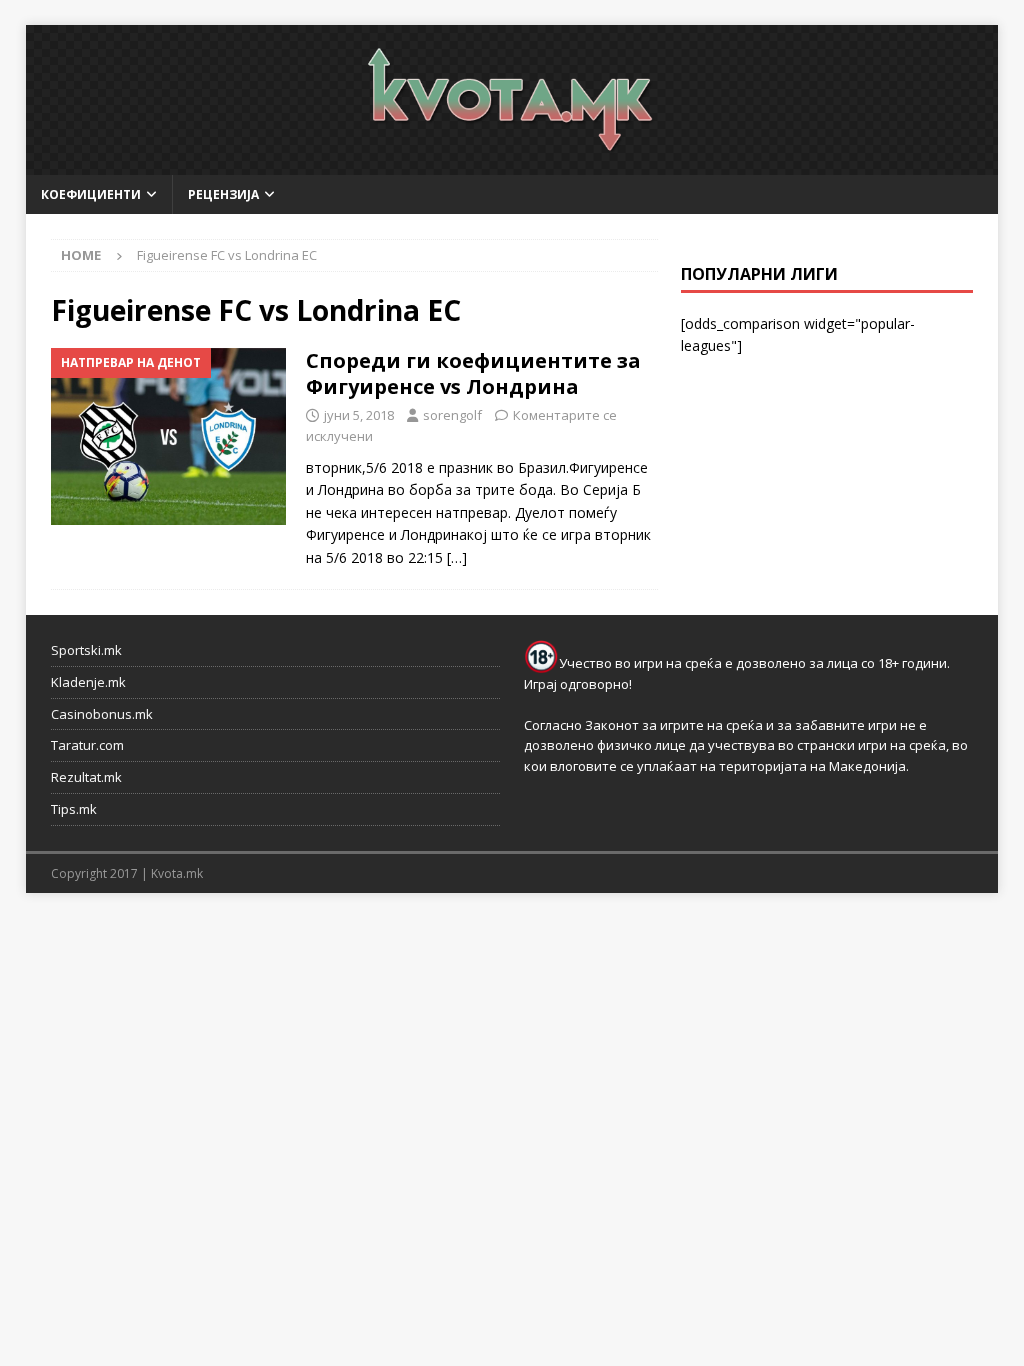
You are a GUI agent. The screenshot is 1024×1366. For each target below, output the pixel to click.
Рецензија (223, 194)
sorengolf (452, 415)
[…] (457, 557)
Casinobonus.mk (102, 714)
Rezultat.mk (86, 777)
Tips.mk (74, 809)
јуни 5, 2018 (359, 415)
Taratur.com (87, 745)
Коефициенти (91, 194)
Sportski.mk (86, 650)
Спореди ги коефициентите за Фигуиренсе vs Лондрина (473, 373)
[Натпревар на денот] (168, 436)
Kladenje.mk (88, 682)
